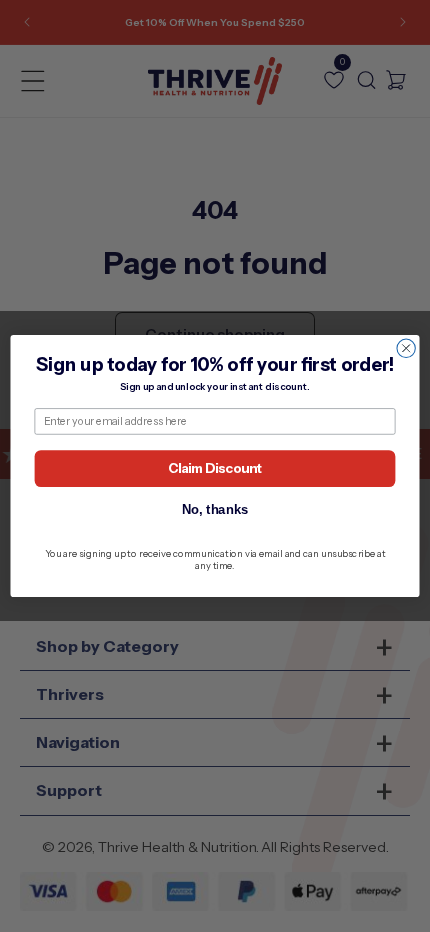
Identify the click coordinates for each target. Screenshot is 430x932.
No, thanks (215, 509)
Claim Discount (215, 468)
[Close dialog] (406, 348)
